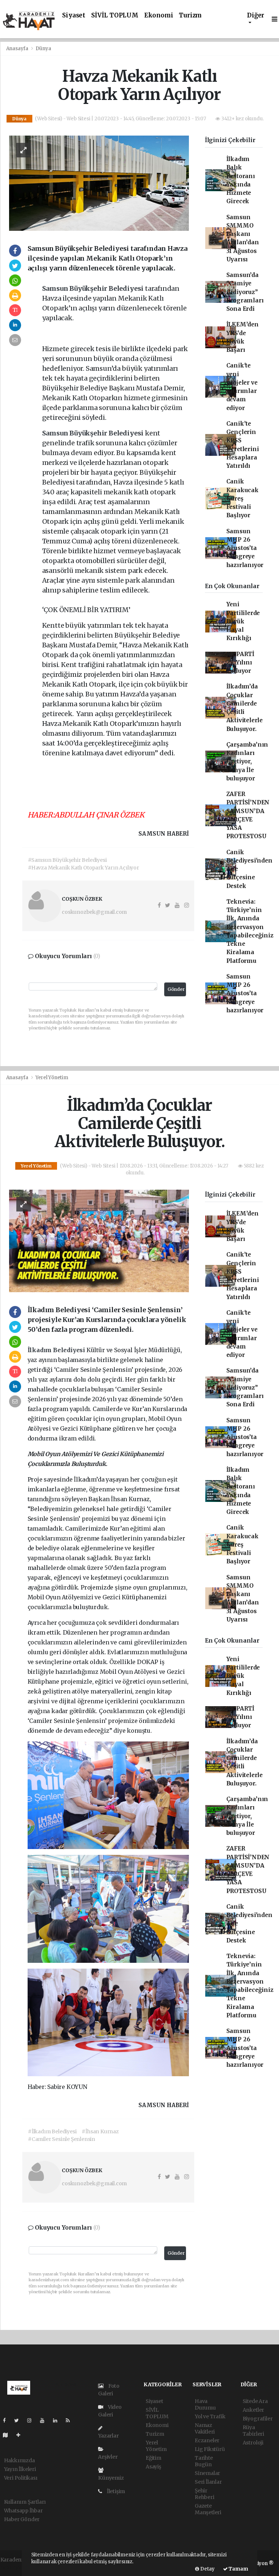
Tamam (238, 2569)
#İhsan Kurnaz (100, 2131)
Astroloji (253, 2443)
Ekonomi (159, 15)
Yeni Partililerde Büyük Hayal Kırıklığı (243, 621)
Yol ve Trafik (210, 2416)
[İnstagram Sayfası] (32, 2420)
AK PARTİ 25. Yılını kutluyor (240, 663)
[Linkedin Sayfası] (58, 2420)
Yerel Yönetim (52, 1078)
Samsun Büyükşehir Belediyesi (94, 288)
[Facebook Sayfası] (7, 2420)
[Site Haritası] (8, 2435)
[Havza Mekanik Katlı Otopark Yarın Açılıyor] (99, 183)
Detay (207, 2569)
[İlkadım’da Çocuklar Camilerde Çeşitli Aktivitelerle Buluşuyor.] (99, 1241)
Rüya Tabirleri (253, 2431)
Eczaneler (207, 2440)
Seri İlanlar (208, 2482)
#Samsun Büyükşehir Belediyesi (67, 860)
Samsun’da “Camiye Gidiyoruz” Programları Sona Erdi (245, 292)
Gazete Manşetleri (208, 2509)
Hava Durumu (205, 2404)
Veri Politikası (21, 2478)
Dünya (43, 49)
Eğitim (153, 2458)
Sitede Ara (255, 2401)
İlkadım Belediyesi (57, 1350)
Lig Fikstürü (210, 2449)
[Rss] (71, 2420)
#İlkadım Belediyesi (52, 2131)
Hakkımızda (19, 2460)
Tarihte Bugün (204, 2461)
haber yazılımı (18, 2567)
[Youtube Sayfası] (45, 2420)
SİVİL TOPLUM (115, 15)
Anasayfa (18, 49)
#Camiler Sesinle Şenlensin (62, 2139)
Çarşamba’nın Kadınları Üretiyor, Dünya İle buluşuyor (247, 761)
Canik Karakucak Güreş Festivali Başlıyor (242, 498)
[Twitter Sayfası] (19, 2420)
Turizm (190, 15)
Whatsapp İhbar (23, 2511)
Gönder (176, 989)
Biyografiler (258, 2419)
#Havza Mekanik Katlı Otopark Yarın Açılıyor (84, 868)
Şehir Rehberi (205, 2494)
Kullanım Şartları (25, 2502)
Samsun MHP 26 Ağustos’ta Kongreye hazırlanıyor (245, 548)
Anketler (253, 2410)
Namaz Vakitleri (205, 2428)
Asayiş (153, 2467)
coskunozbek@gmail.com (94, 912)
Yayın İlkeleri (20, 2469)
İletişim (115, 2491)
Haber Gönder (22, 2519)
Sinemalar (207, 2473)
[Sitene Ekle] (21, 2435)
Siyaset (74, 15)
